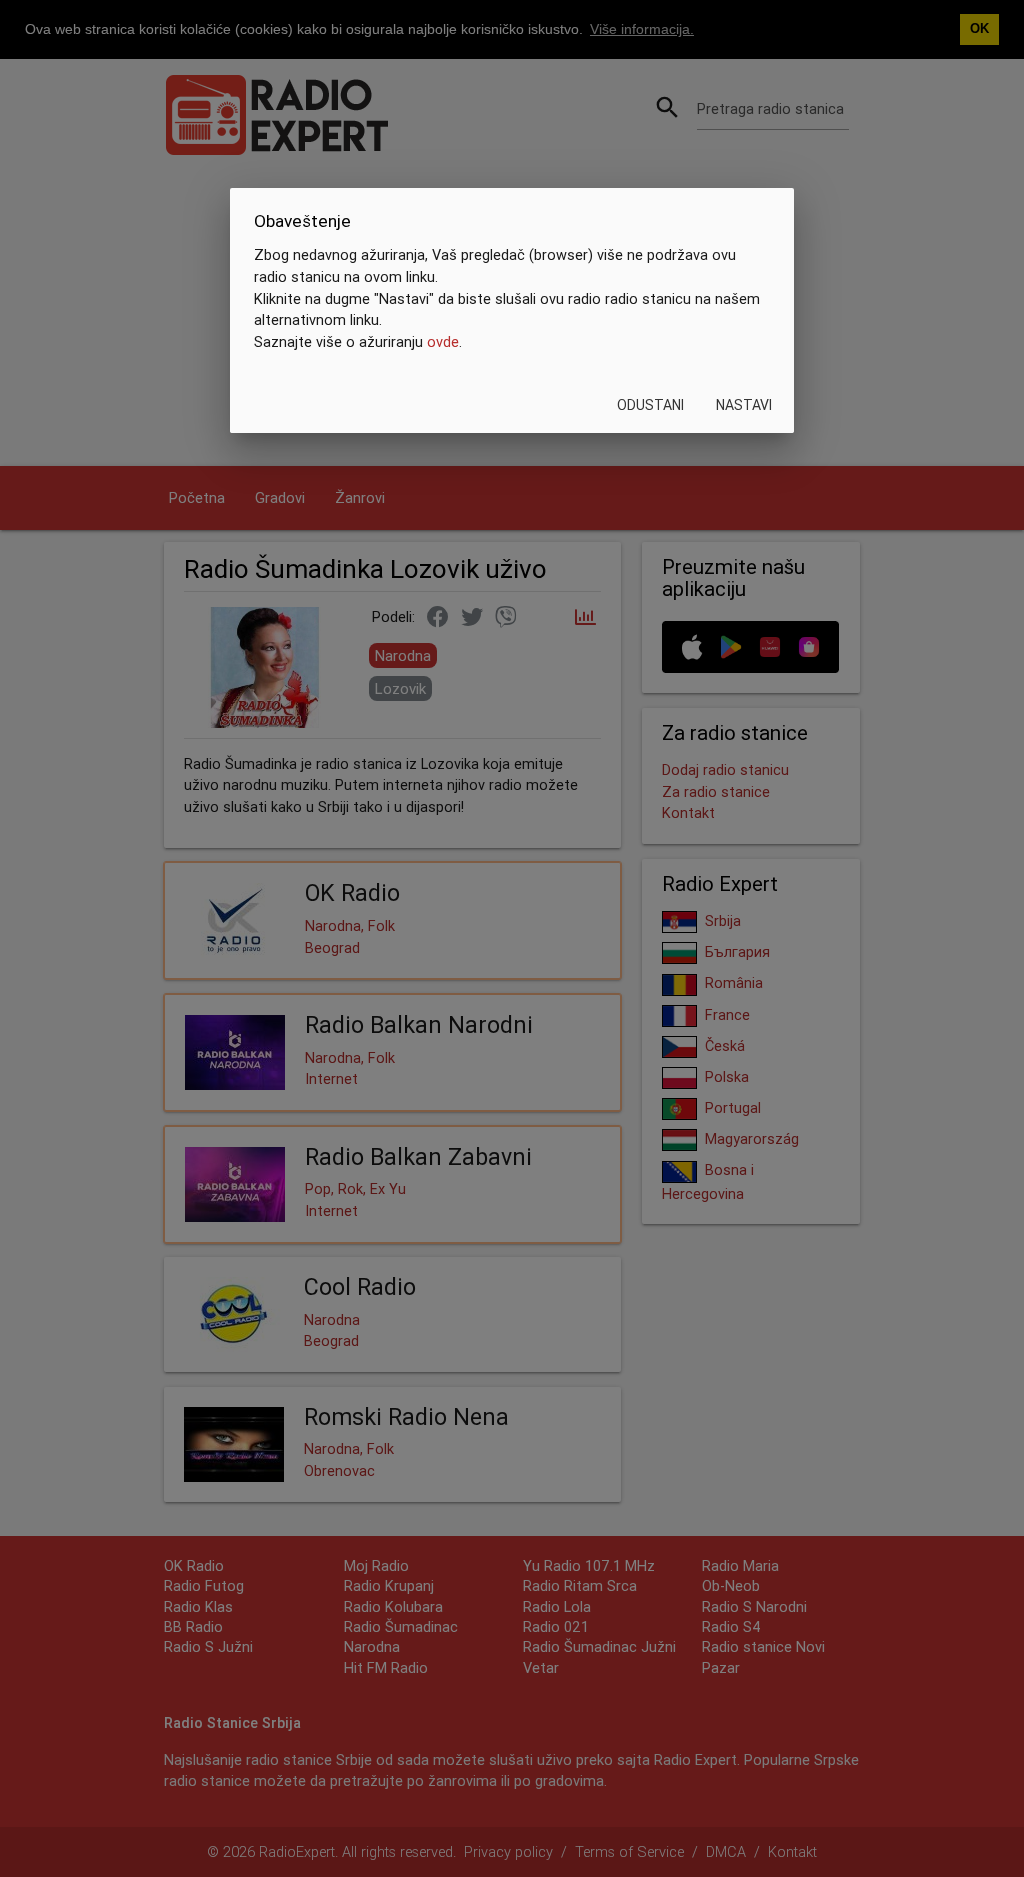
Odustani (650, 405)
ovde (443, 341)
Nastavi (744, 405)
